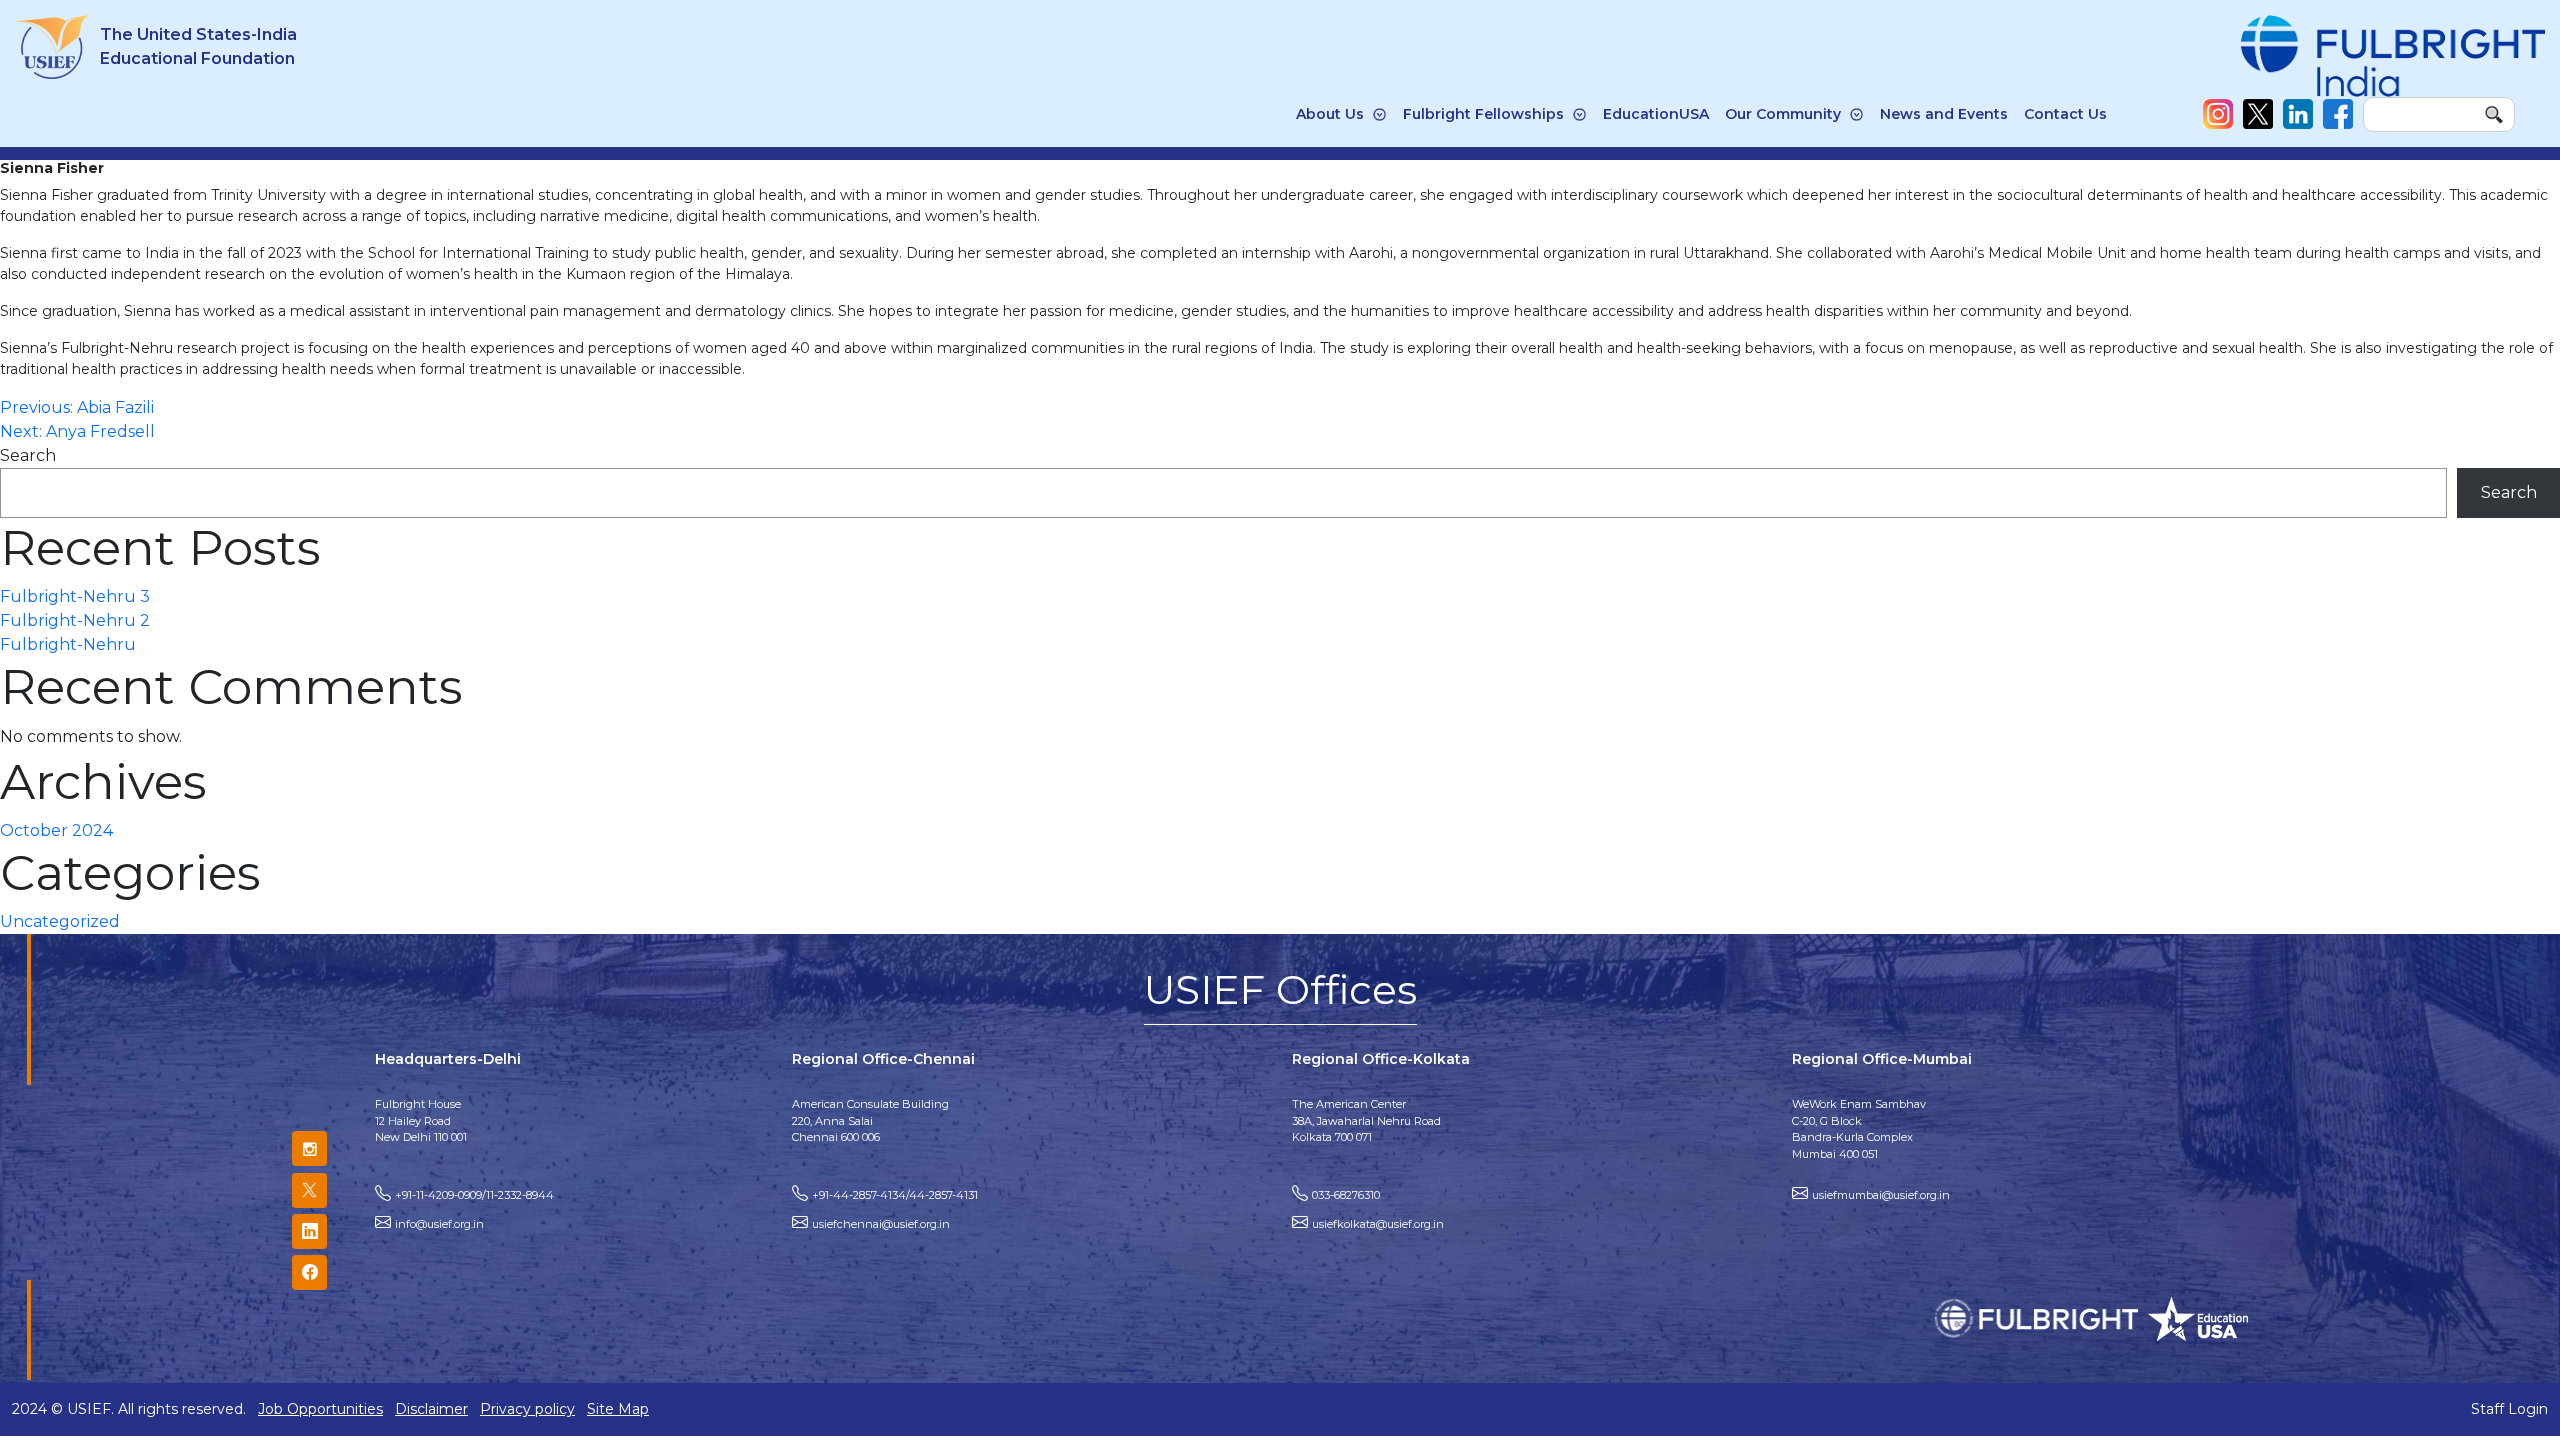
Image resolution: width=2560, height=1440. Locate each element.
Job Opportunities (320, 1409)
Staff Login (2509, 1409)
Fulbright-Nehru (68, 644)
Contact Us (2065, 114)
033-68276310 (1346, 1195)
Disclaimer (431, 1409)
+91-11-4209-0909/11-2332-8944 (474, 1195)
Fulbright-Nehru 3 (75, 596)
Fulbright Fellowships (1483, 114)
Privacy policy (527, 1409)
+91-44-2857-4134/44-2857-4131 (895, 1195)
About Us (1330, 114)
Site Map (618, 1409)
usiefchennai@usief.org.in (881, 1224)
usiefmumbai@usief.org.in (1881, 1195)
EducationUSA (1656, 114)
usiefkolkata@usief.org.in (1378, 1224)
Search (28, 455)
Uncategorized (60, 921)
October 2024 (56, 830)
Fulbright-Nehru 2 (75, 620)
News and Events (1944, 114)
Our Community (1783, 114)
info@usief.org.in (439, 1224)
